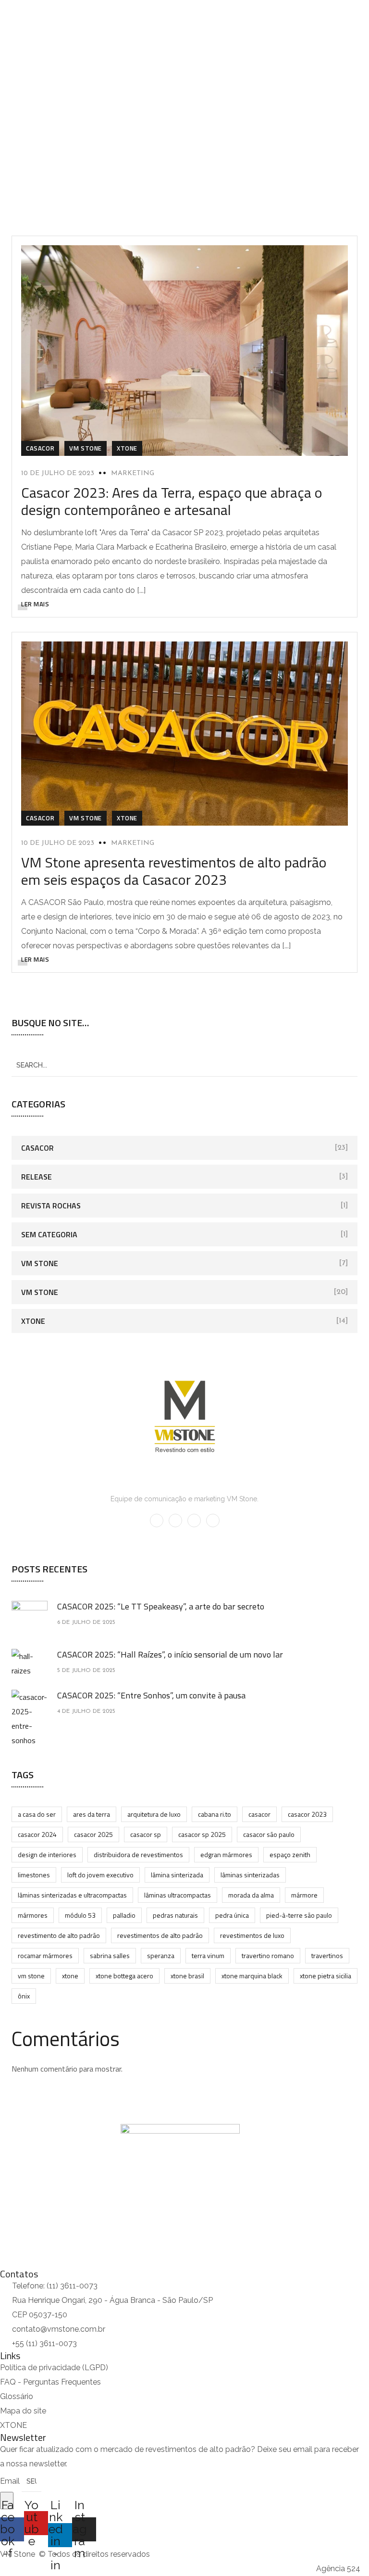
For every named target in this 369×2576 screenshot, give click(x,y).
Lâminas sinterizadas (250, 1875)
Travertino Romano (268, 1955)
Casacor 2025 (93, 1834)
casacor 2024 (37, 1834)
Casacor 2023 (307, 1814)
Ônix (24, 1996)
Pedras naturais (175, 1915)
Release (37, 1177)
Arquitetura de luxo (154, 1814)
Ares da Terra (92, 1814)
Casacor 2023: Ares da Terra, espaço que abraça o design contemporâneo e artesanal (172, 501)
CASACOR (259, 1814)
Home (137, 131)
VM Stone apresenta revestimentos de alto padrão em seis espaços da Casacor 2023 (174, 871)
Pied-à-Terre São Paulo (299, 1915)
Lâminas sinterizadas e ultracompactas (72, 1895)
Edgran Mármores (226, 1854)
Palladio (124, 1915)
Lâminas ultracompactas (178, 1895)
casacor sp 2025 (202, 1834)
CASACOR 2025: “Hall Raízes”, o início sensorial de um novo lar (170, 1654)
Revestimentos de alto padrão (160, 1935)
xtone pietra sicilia (326, 1976)
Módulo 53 (80, 1915)
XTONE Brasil (187, 1976)
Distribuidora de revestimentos (138, 1854)
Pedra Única (232, 1915)
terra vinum (208, 1955)
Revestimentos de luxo (252, 1935)
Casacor (40, 448)
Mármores (33, 1915)
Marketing (133, 473)
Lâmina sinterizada (177, 1875)
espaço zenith (290, 1854)
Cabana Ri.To (215, 1814)
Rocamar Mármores (45, 1955)
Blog (171, 131)
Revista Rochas (51, 1206)
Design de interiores (47, 1854)
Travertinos (327, 1955)
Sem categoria (49, 1234)
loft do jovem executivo (100, 1875)
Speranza (161, 1955)
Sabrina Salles (110, 1955)
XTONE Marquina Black (252, 1976)
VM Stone (86, 448)
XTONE (127, 448)
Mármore (304, 1895)
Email (11, 2481)
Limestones (34, 1875)
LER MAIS (35, 604)
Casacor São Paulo (269, 1834)
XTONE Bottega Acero (124, 1976)
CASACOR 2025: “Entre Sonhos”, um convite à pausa (151, 1695)
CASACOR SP (146, 1834)
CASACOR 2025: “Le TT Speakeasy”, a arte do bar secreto (161, 1606)
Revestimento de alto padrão (59, 1935)
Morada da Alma (251, 1895)
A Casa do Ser (37, 1814)
